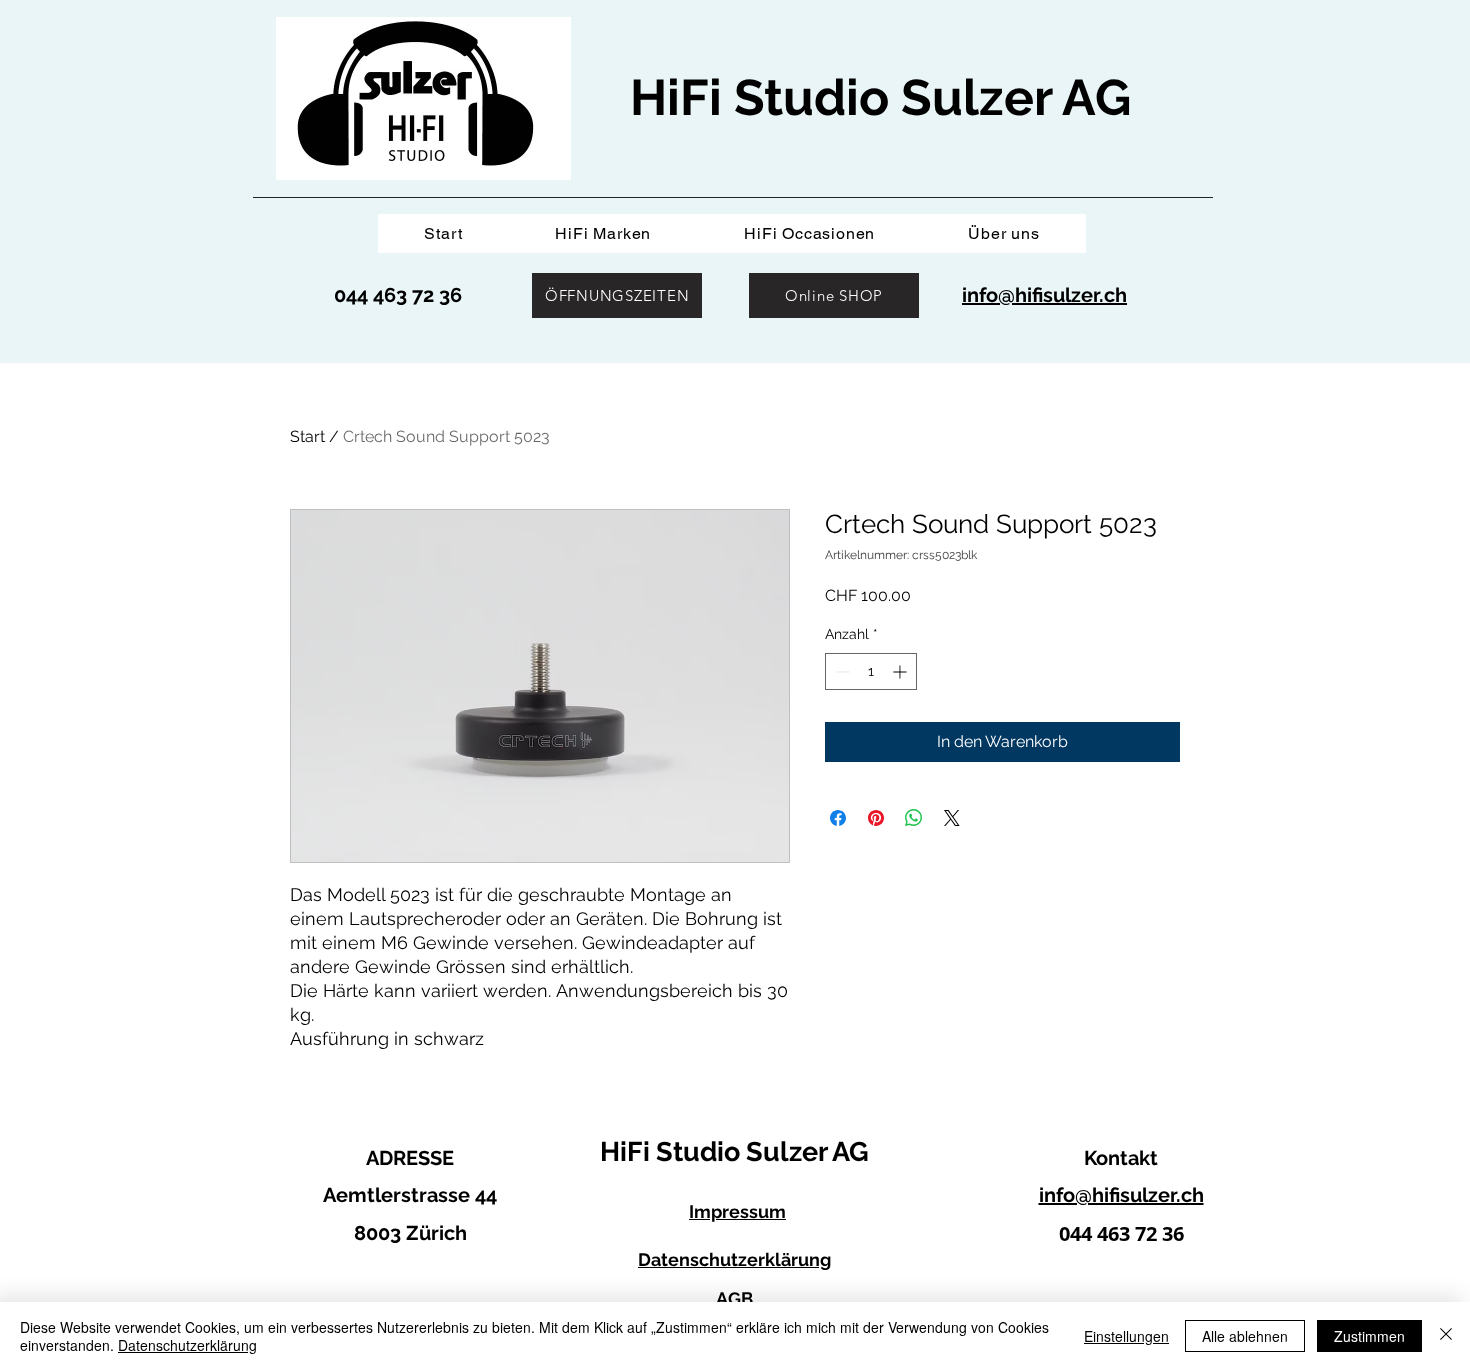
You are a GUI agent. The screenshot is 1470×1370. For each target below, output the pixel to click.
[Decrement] (840, 671)
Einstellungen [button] (1126, 1336)
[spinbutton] (871, 671)
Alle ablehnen (1245, 1336)
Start (307, 436)
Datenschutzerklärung (187, 1345)
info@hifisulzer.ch (1121, 1195)
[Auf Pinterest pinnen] (876, 818)
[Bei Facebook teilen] (838, 818)
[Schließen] (1446, 1336)
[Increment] (901, 671)
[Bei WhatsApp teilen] (914, 818)
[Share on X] (952, 818)
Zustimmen (1369, 1336)
